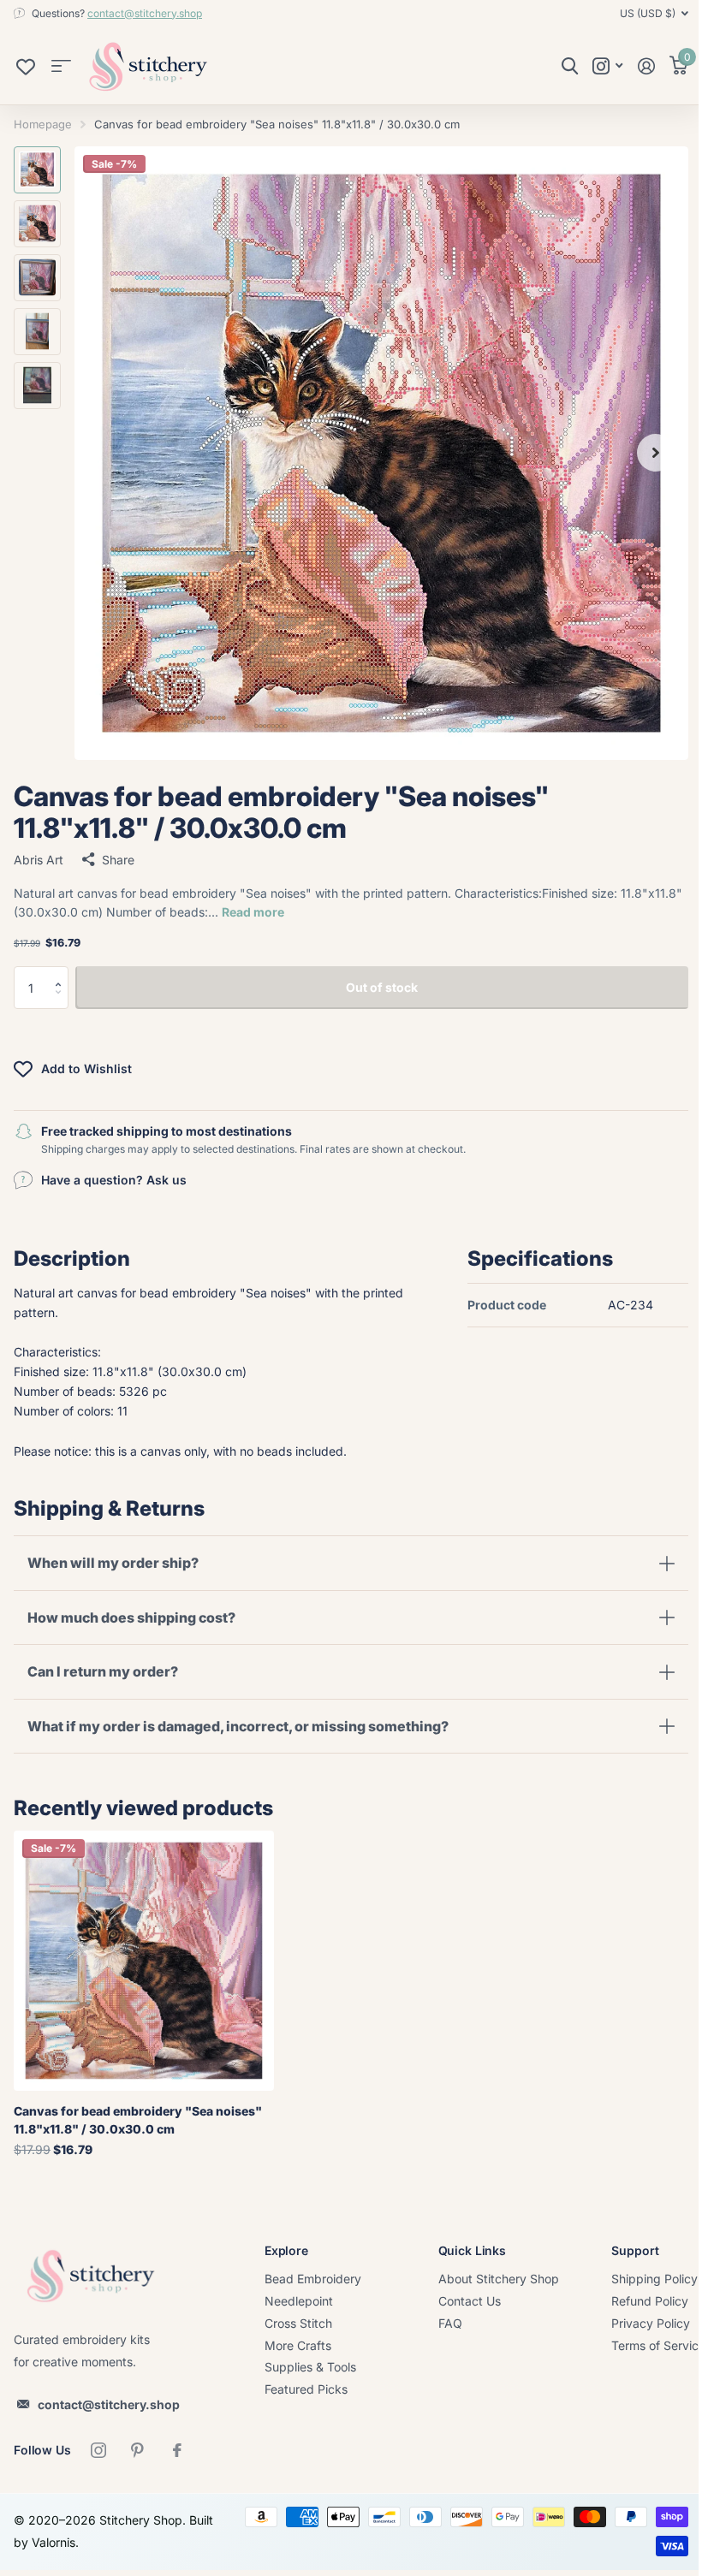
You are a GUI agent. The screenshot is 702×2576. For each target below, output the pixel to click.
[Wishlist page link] (26, 71)
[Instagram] (98, 2450)
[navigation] (37, 170)
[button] (62, 973)
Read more (253, 912)
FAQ (450, 2323)
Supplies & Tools (310, 2367)
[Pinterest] (138, 2450)
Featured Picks (306, 2389)
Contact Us (470, 2301)
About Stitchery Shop (499, 2279)
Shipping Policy (654, 2279)
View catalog (61, 66)
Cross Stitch (298, 2323)
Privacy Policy (651, 2323)
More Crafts (298, 2345)
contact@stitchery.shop (145, 13)
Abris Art (39, 860)
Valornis (81, 2542)
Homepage (43, 124)
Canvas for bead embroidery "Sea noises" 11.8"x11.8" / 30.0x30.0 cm (138, 2120)
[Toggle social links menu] (607, 66)
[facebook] (177, 2450)
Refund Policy (650, 2301)
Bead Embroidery (313, 2279)
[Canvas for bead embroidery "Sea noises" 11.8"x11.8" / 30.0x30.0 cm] (144, 1961)
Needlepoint (299, 2301)
